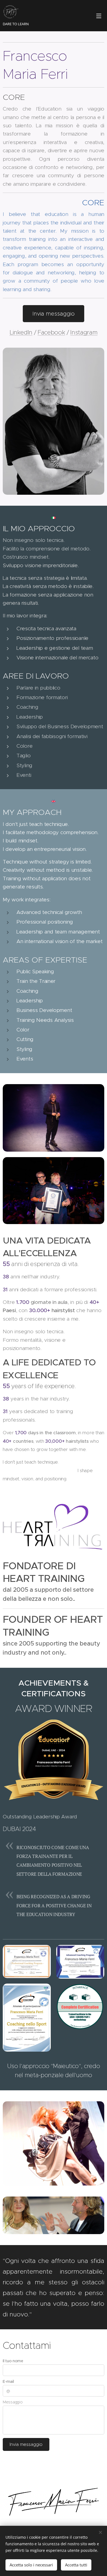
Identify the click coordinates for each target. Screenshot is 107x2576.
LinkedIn (21, 332)
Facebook (51, 332)
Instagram (84, 332)
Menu (99, 16)
